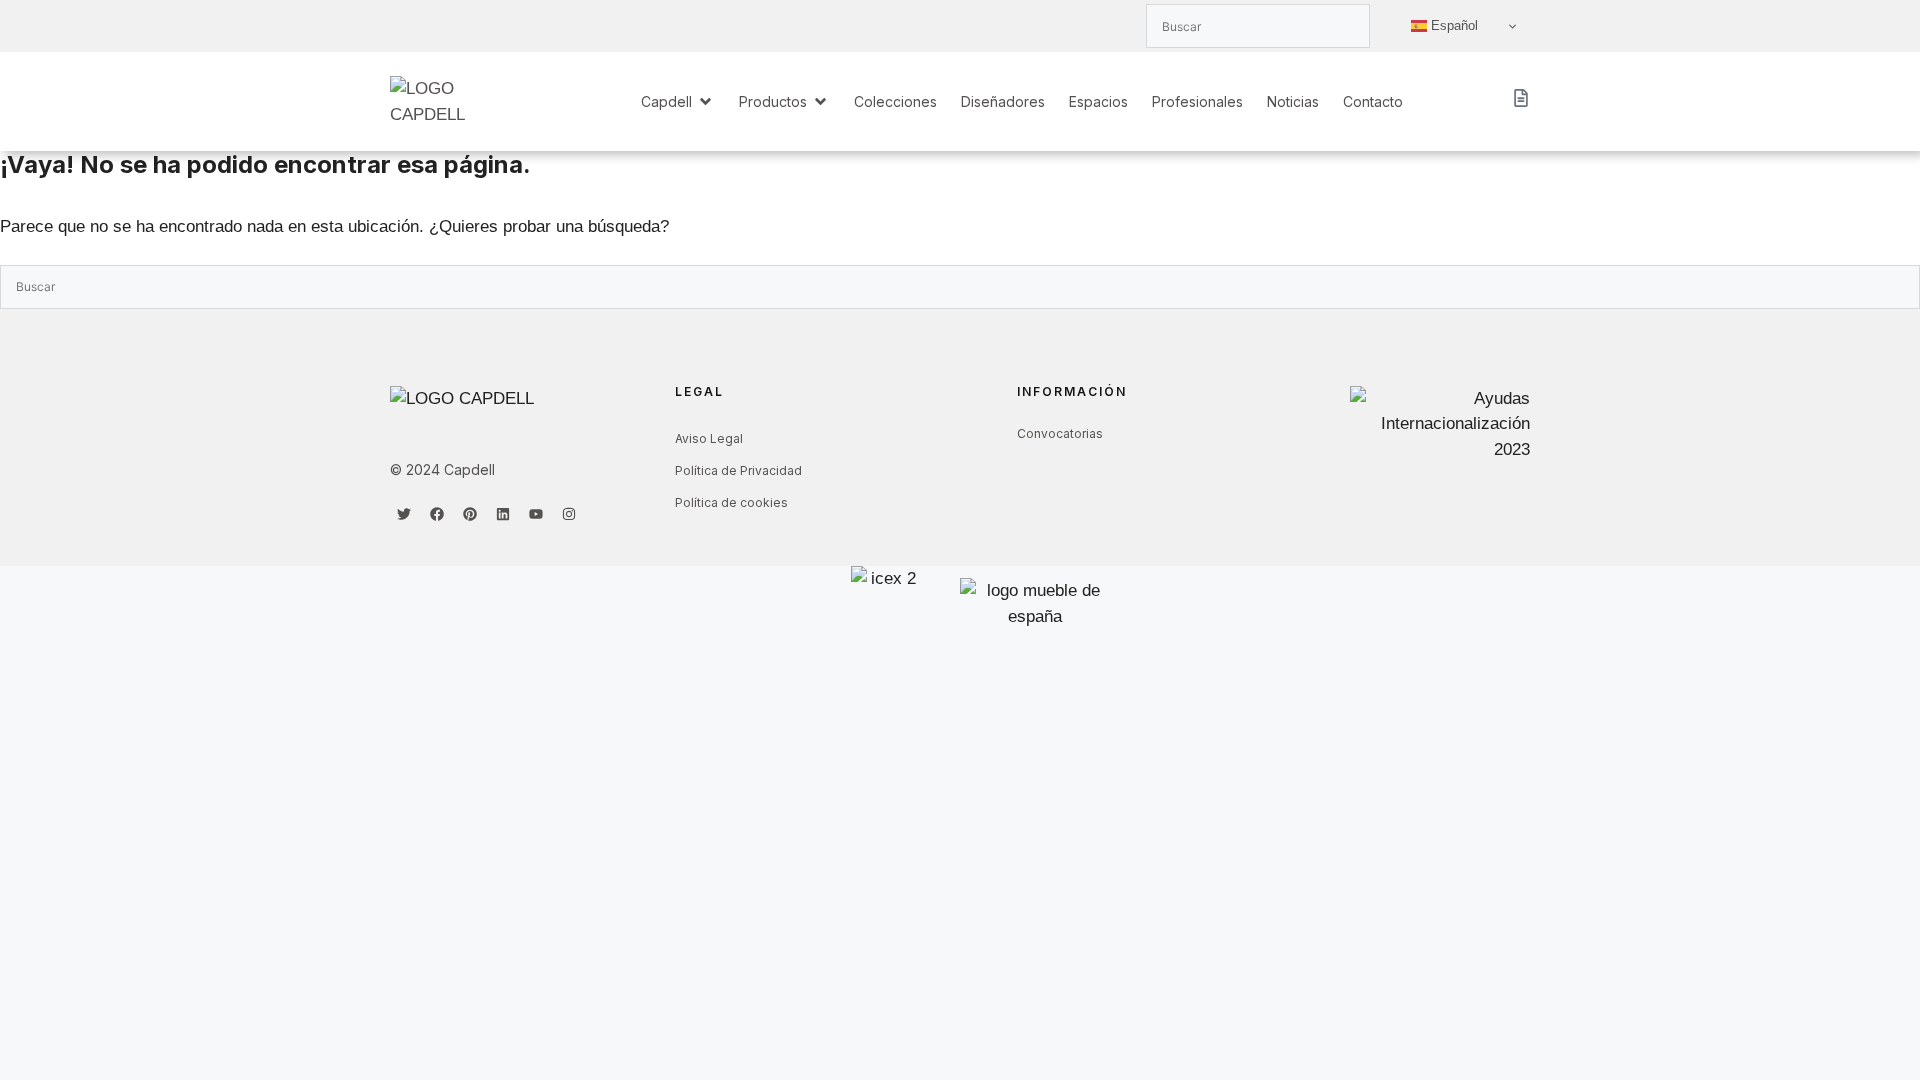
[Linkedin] (503, 514)
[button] (678, 101)
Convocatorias (1060, 433)
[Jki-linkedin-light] (470, 26)
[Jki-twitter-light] (404, 26)
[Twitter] (404, 514)
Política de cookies (731, 502)
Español (1452, 25)
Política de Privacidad (738, 470)
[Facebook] (437, 514)
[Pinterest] (470, 514)
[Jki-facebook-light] (437, 26)
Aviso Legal (709, 438)
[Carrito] (1521, 98)
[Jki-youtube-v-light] (503, 26)
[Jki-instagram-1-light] (536, 26)
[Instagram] (569, 514)
